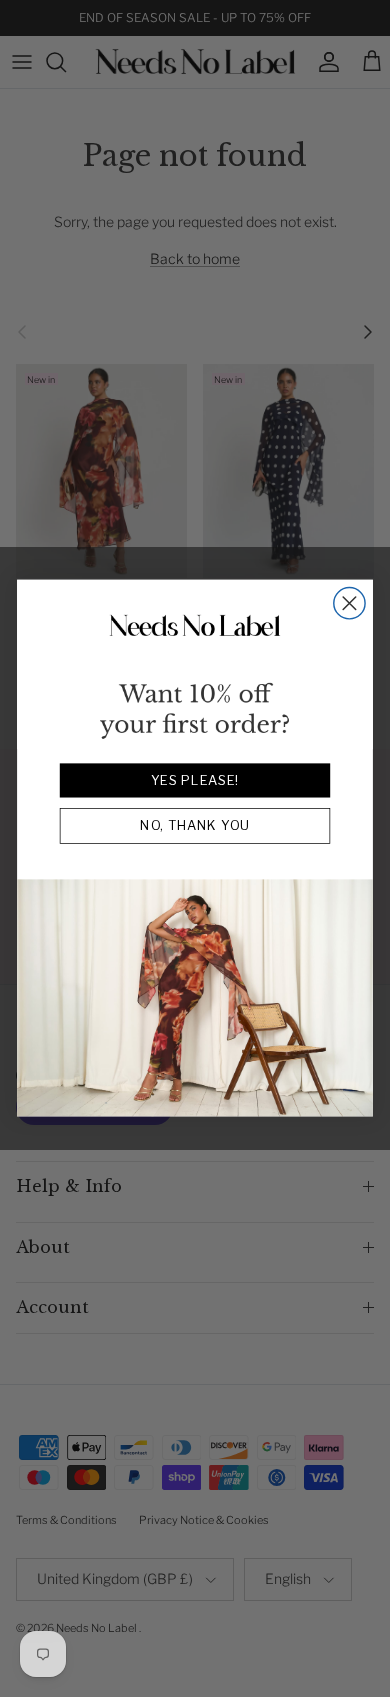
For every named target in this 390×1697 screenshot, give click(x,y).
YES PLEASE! (195, 780)
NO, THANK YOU (195, 826)
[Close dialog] (349, 603)
